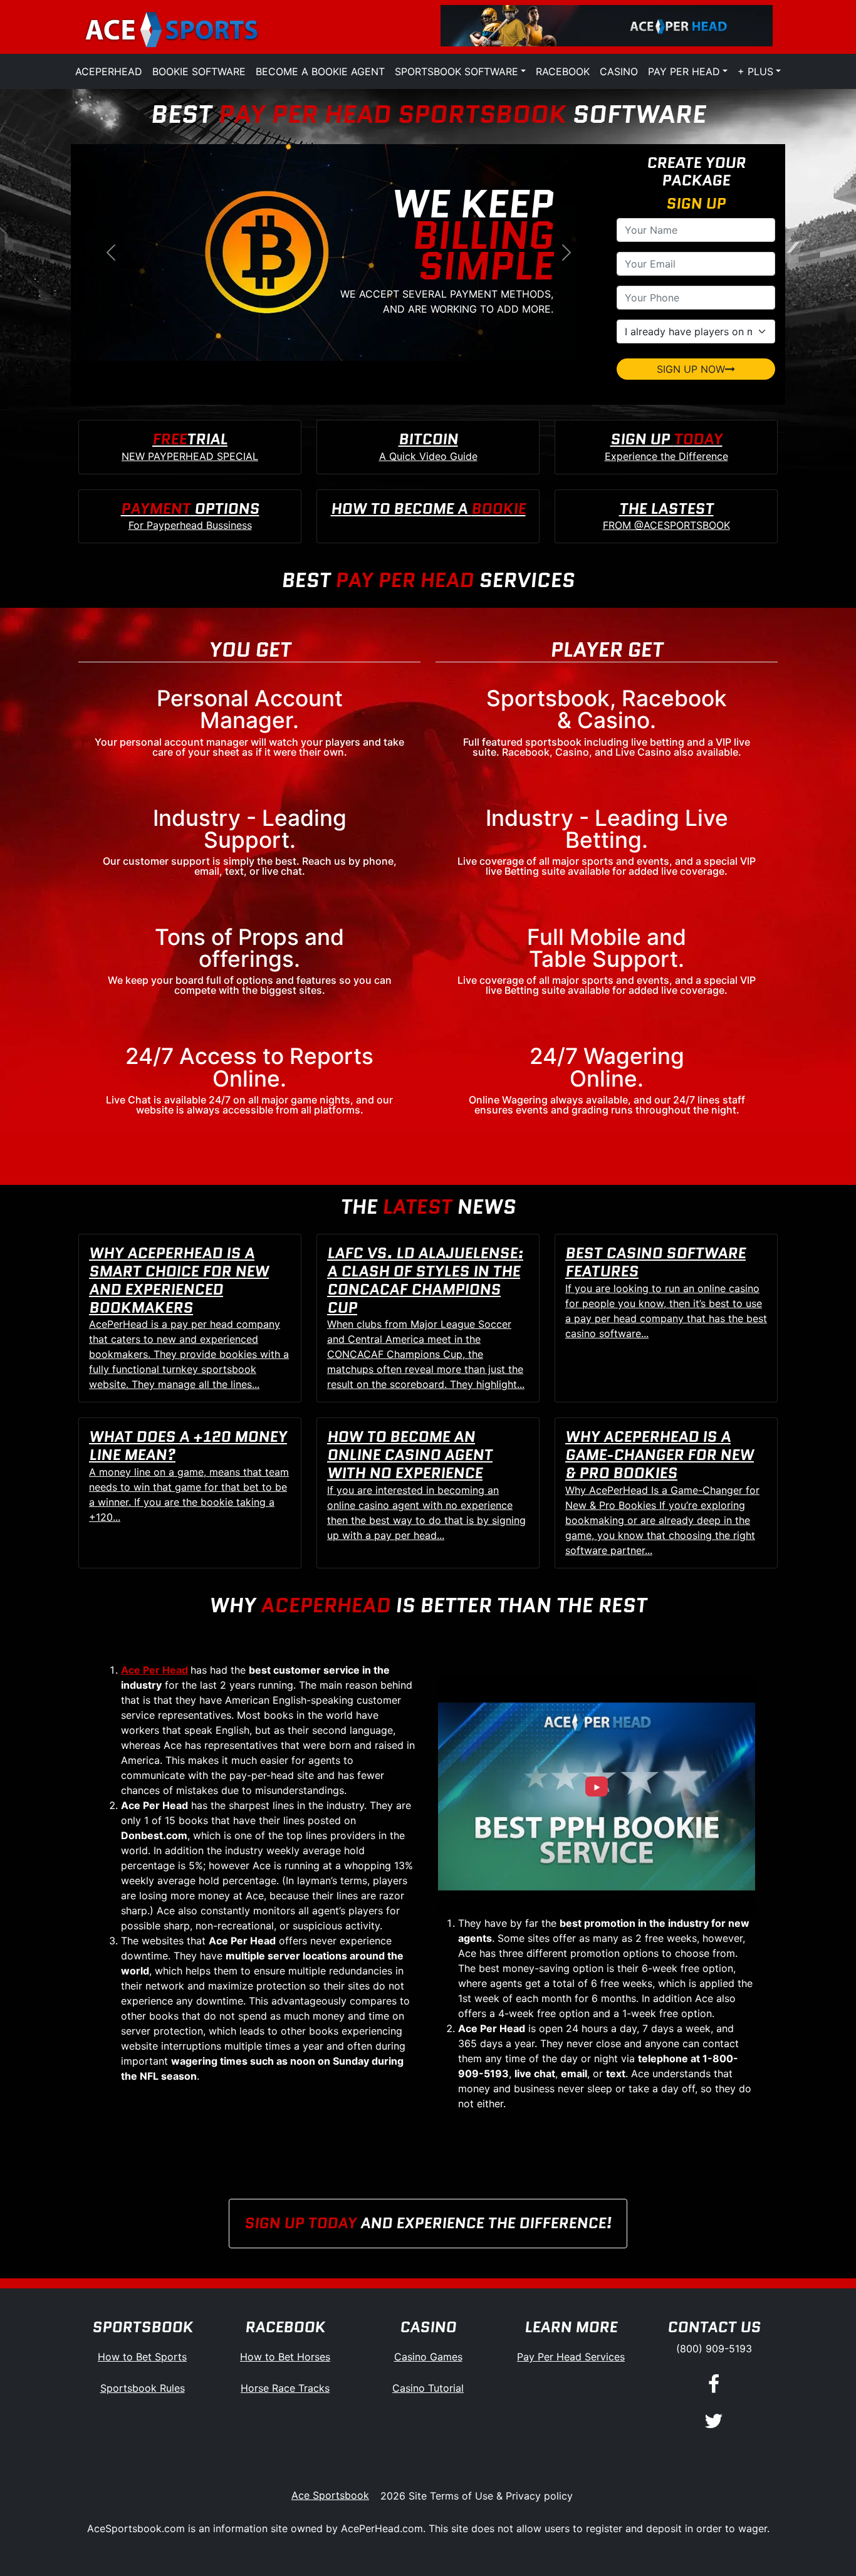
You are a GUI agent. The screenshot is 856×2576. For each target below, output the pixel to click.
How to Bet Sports (142, 2357)
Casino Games (428, 2357)
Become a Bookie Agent (320, 71)
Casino (619, 71)
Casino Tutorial (428, 2388)
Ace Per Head (154, 1670)
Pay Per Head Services (571, 2357)
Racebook (563, 71)
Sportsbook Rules (143, 2388)
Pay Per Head (684, 71)
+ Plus (755, 71)
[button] (111, 253)
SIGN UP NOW (691, 369)
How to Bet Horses (285, 2357)
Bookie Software (199, 71)
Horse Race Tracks (285, 2388)
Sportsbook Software (457, 71)
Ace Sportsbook (330, 2495)
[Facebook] (714, 2385)
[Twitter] (714, 2422)
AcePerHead (109, 71)
